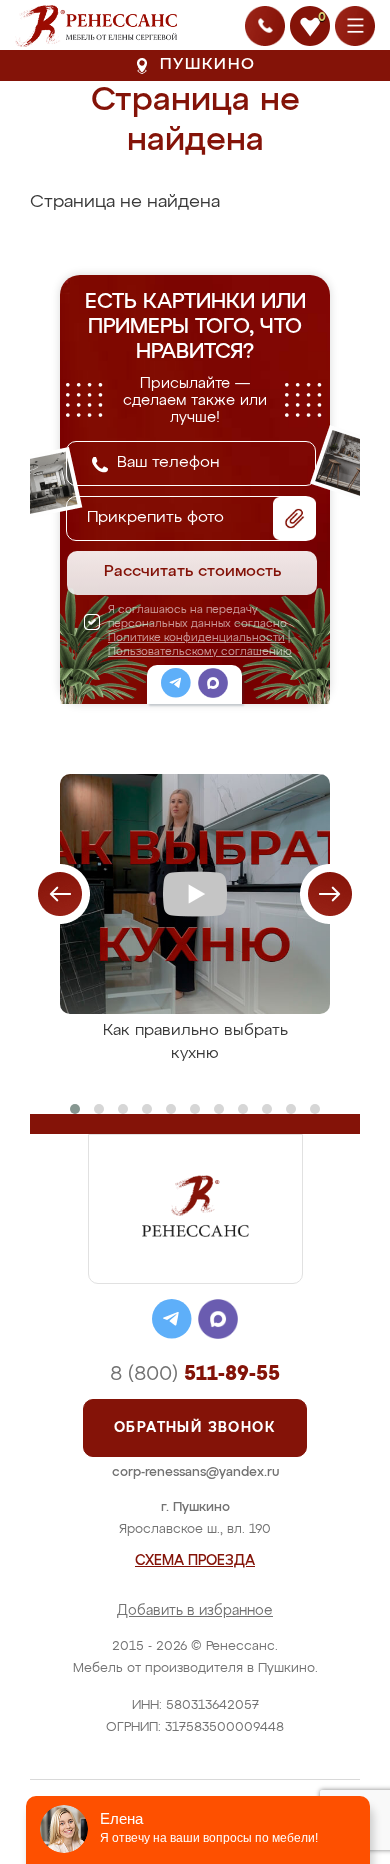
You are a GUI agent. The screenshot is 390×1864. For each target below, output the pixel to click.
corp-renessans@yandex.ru (195, 1472)
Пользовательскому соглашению (200, 651)
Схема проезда (195, 1561)
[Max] (213, 686)
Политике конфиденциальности (196, 637)
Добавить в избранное (195, 1611)
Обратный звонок (195, 1428)
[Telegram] (176, 686)
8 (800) (195, 1374)
